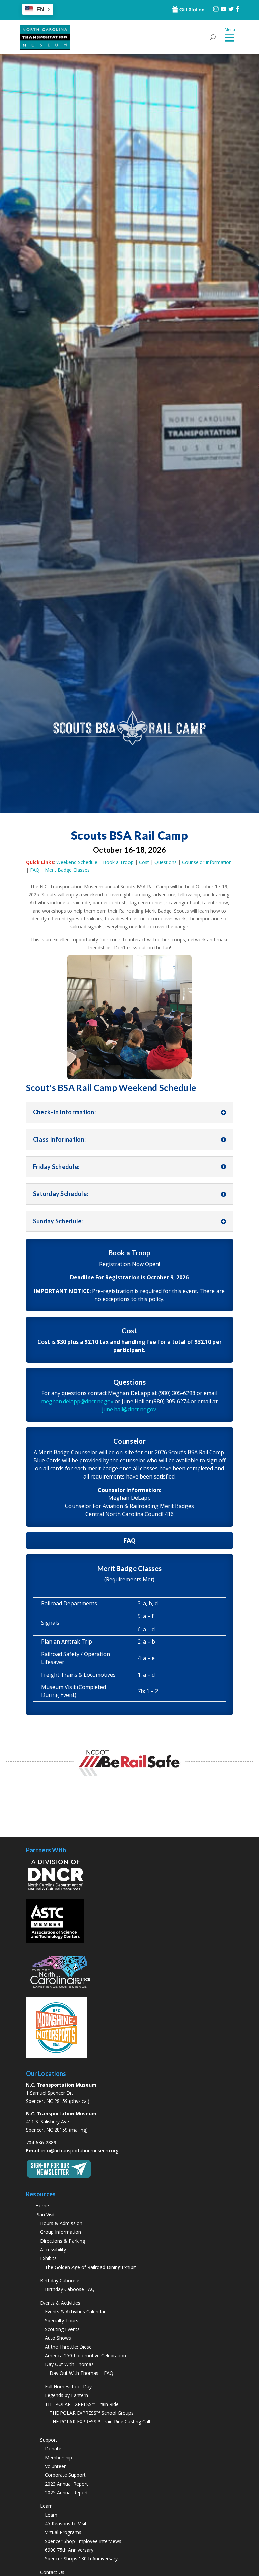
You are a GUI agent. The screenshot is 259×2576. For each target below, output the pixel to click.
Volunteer (55, 2466)
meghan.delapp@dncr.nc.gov (77, 1401)
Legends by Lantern (66, 2395)
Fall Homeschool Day (68, 2387)
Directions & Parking (63, 2241)
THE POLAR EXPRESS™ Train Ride (82, 2404)
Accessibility (53, 2249)
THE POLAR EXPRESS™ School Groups (92, 2413)
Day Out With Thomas (69, 2364)
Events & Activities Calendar (75, 2312)
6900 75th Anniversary (69, 2550)
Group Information (61, 2232)
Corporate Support (65, 2475)
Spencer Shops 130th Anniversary (81, 2559)
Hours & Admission (61, 2223)
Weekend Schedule (77, 862)
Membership (59, 2457)
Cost (144, 862)
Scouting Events (62, 2329)
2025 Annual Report (66, 2492)
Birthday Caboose (60, 2281)
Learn (51, 2515)
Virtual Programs (63, 2532)
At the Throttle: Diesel (69, 2347)
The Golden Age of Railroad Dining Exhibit (90, 2267)
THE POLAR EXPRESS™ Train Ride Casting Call (100, 2422)
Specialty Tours (62, 2320)
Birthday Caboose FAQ (70, 2289)
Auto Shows (58, 2338)
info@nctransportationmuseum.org (80, 2151)
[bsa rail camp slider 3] (130, 1079)
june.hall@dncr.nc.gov (129, 1409)
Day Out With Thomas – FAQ (81, 2373)
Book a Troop (118, 862)
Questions (166, 862)
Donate (53, 2449)
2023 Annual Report (66, 2484)
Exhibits (48, 2258)
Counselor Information (207, 862)
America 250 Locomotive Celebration (85, 2355)
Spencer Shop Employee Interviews (83, 2541)
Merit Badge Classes (67, 870)
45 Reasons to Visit (66, 2524)
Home (42, 2206)
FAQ (35, 870)
